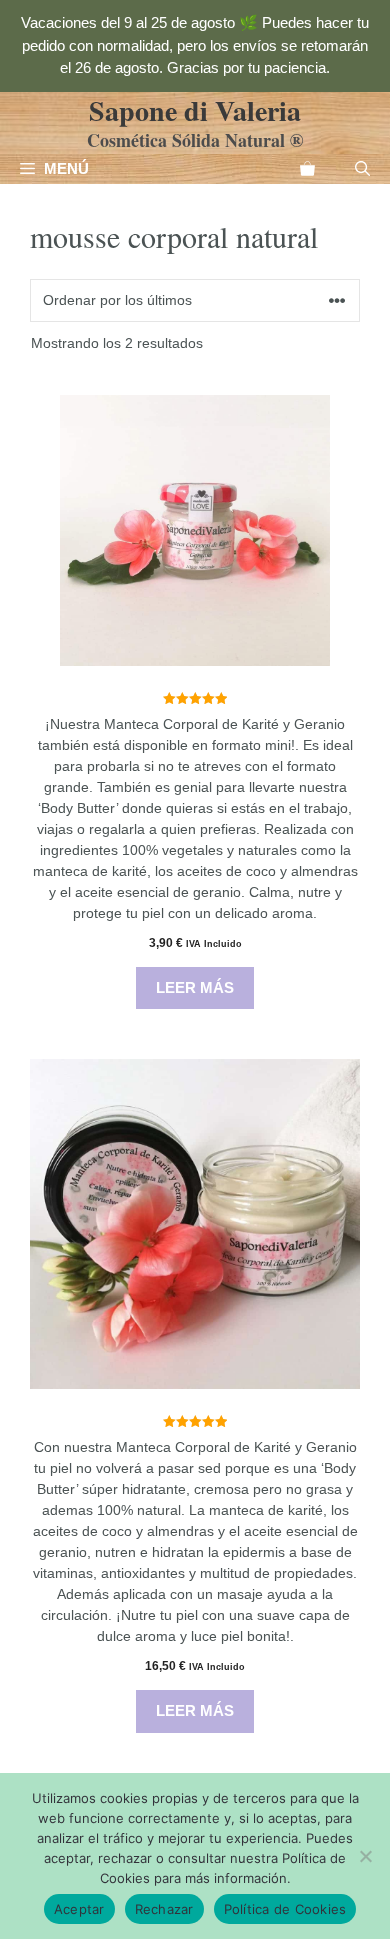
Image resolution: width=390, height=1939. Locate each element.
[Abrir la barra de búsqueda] (362, 169)
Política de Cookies (285, 1909)
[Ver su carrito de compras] (307, 169)
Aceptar (79, 1909)
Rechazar (164, 1909)
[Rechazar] (365, 1856)
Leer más (195, 987)
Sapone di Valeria (195, 110)
